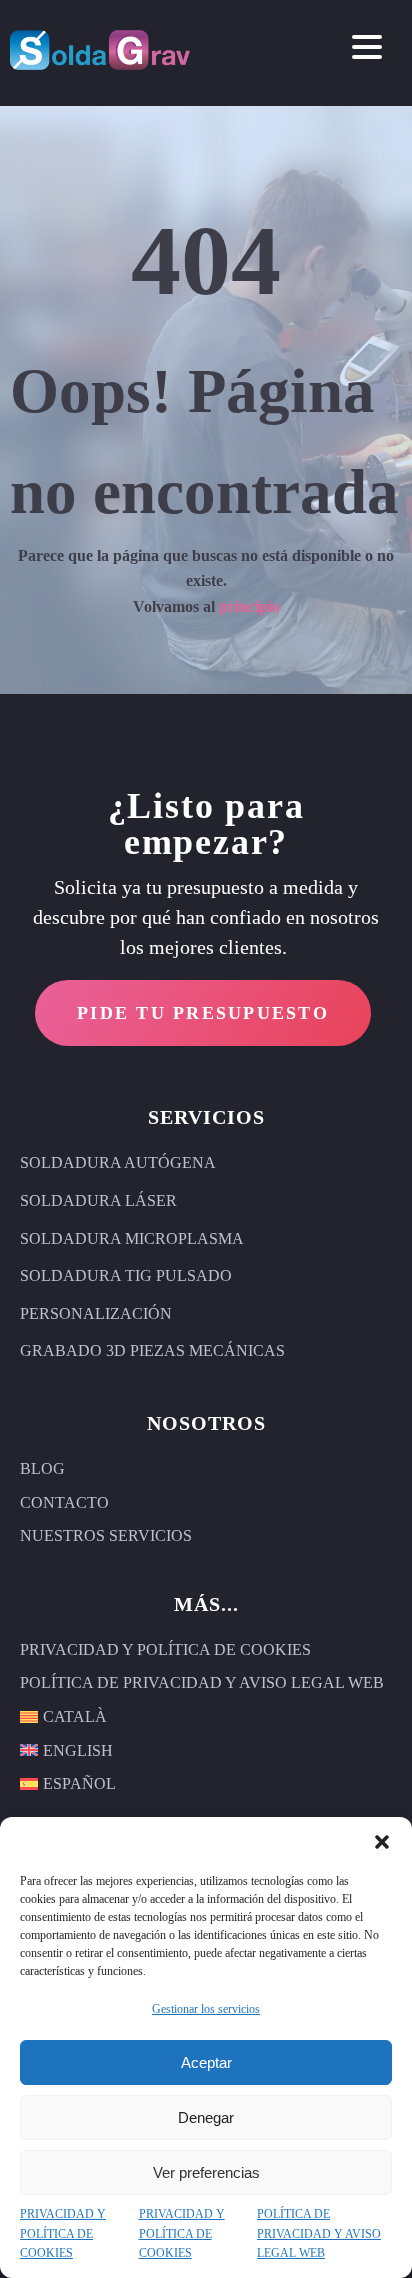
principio (249, 606)
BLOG (42, 1468)
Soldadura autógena (118, 1162)
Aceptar (206, 2062)
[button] (382, 1842)
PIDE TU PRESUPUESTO (203, 1013)
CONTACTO (64, 1502)
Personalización (96, 1313)
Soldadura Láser (98, 1200)
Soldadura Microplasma (132, 1238)
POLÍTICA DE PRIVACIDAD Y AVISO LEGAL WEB (319, 2233)
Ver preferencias (206, 2172)
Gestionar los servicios (206, 2009)
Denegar (206, 2117)
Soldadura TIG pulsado (126, 1275)
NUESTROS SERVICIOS (106, 1535)
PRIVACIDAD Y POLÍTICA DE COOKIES (63, 2233)
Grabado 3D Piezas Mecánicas (152, 1350)
